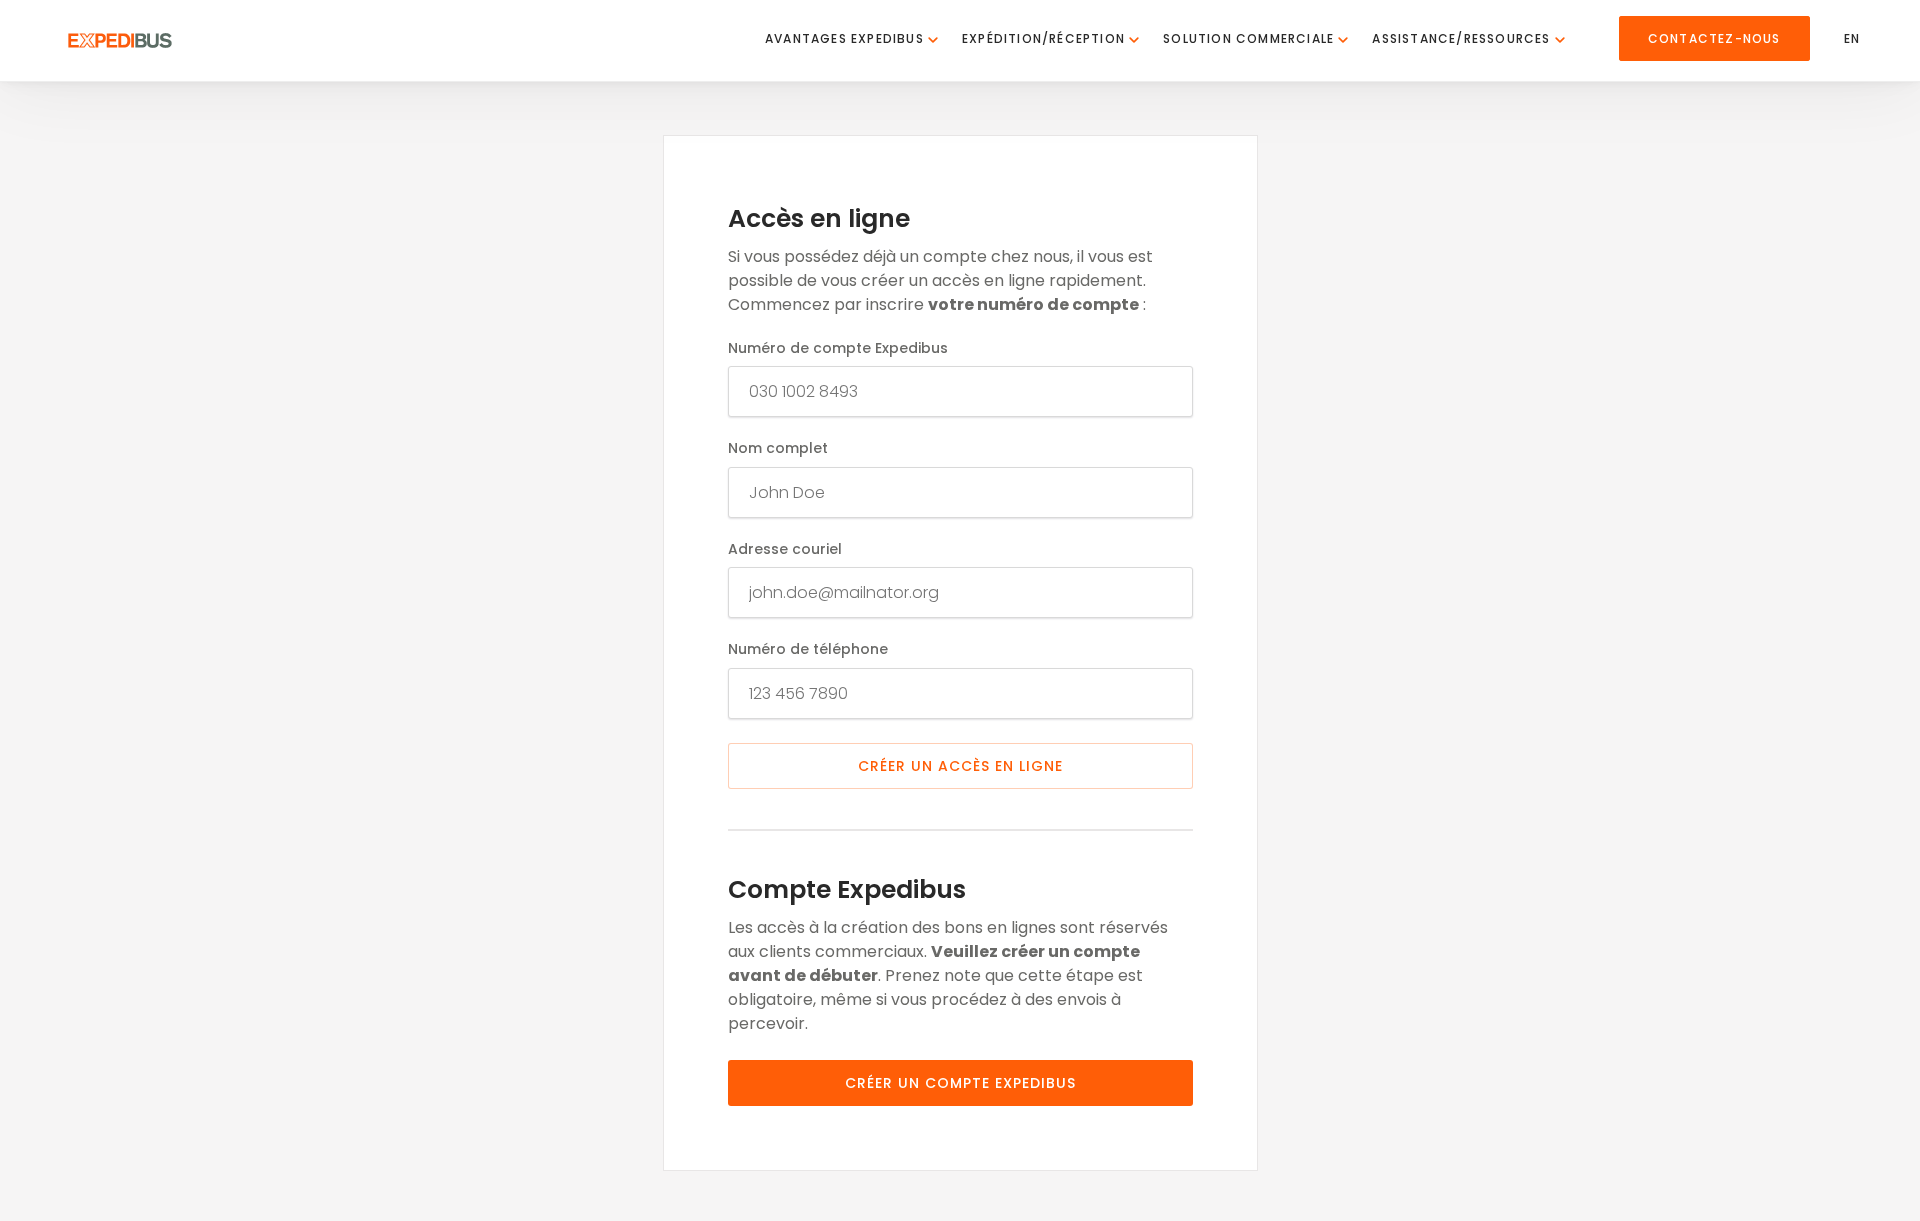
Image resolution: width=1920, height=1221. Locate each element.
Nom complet (778, 448)
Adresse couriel (785, 549)
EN (1852, 38)
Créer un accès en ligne (960, 766)
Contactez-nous (1714, 38)
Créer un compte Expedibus (960, 1083)
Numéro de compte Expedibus (838, 348)
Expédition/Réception (1045, 38)
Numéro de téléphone (808, 649)
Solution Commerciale (1250, 38)
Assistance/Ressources (1463, 38)
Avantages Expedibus (846, 38)
